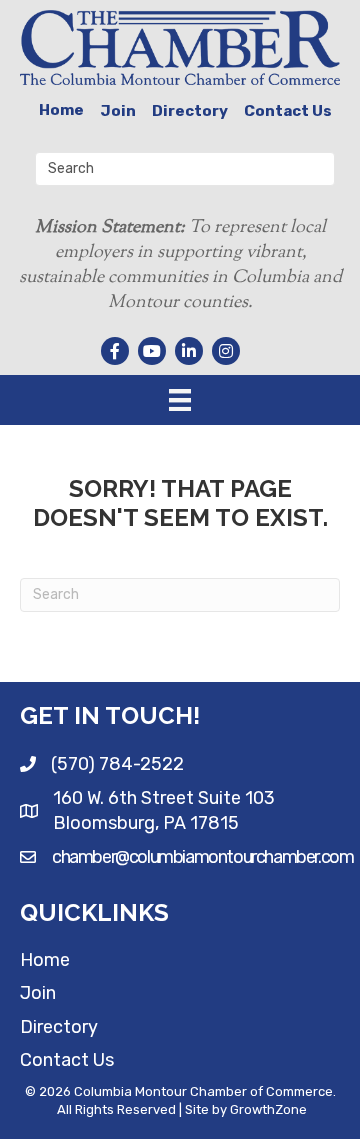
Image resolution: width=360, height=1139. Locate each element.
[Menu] (180, 400)
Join (118, 111)
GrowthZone (268, 1109)
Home (61, 110)
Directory (190, 111)
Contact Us (288, 111)
